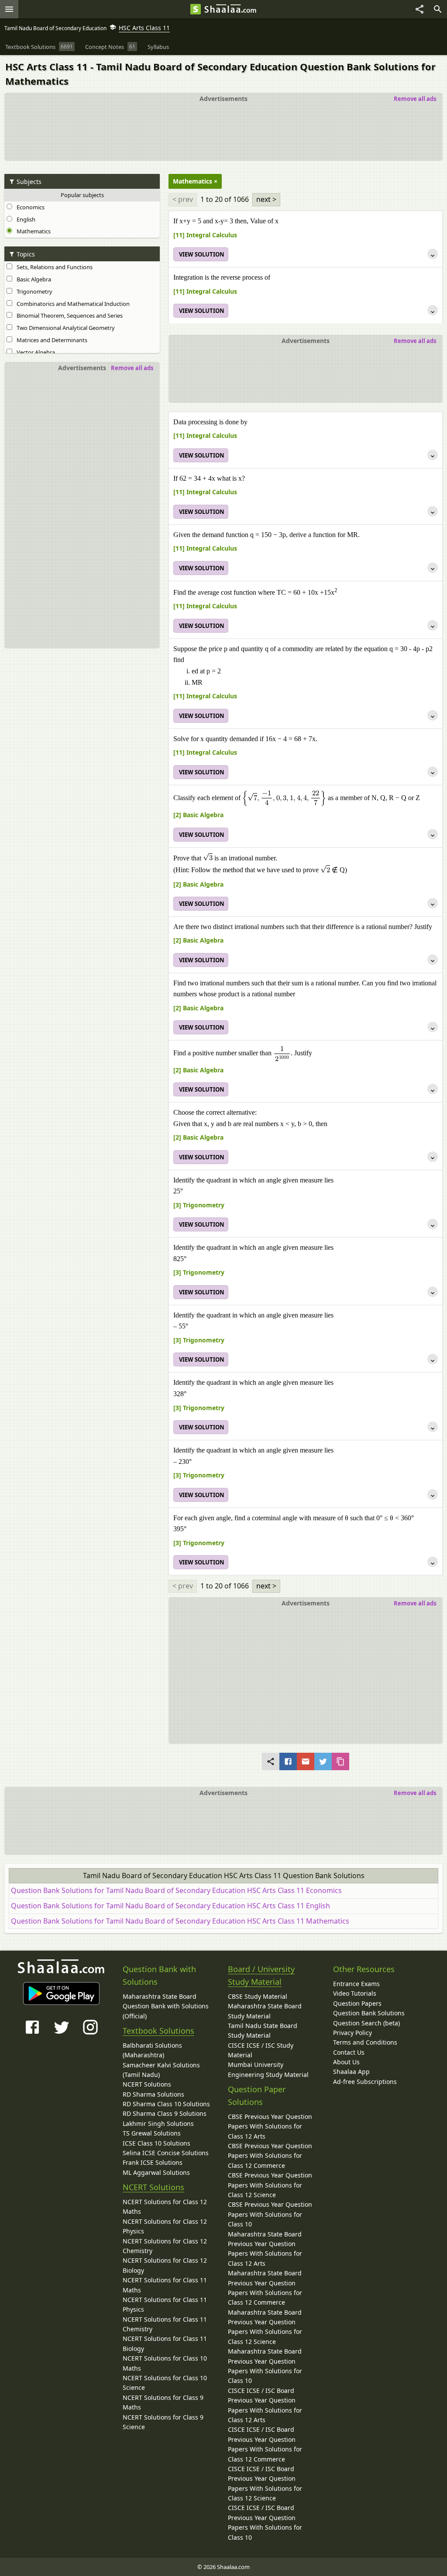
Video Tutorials (355, 1993)
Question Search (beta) (366, 2023)
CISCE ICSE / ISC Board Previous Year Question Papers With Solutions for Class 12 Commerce (265, 2444)
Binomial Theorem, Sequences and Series (68, 315)
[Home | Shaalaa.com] (196, 9)
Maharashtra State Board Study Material (265, 2011)
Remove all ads (415, 99)
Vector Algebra (34, 352)
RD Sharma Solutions (153, 2094)
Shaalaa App (351, 2072)
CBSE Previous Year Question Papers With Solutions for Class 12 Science (270, 2185)
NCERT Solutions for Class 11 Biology (165, 2343)
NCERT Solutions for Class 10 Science (165, 2383)
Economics (29, 207)
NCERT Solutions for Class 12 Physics (165, 2226)
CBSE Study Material (258, 1996)
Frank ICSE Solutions (153, 2162)
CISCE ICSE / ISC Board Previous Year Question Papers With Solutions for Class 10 (265, 2522)
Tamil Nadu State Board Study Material (263, 2030)
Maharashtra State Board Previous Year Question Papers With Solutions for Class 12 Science (265, 2327)
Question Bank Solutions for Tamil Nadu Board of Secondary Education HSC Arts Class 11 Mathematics (180, 1921)
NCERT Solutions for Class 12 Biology (165, 2265)
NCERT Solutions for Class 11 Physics (165, 2304)
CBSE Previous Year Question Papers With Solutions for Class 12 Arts (270, 2126)
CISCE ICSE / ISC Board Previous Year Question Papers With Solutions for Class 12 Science (265, 2483)
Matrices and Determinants (51, 340)
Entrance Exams (356, 1984)
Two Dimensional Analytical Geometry (64, 328)
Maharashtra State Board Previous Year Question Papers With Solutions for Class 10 (265, 2366)
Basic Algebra (33, 279)
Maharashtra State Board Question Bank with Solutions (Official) (166, 2006)
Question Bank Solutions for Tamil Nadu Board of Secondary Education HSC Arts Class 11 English (170, 1906)
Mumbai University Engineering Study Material (268, 2069)
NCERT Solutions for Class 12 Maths (165, 2207)
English (25, 219)
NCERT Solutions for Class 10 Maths (165, 2363)
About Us (346, 2062)
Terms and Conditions (365, 2042)
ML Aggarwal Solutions (156, 2172)
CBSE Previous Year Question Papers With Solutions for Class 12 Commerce (270, 2156)
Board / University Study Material (261, 1975)
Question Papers (357, 2003)
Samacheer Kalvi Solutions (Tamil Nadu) (161, 2070)
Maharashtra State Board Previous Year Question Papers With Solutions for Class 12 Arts (265, 2249)
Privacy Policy (352, 2033)
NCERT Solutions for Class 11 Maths (165, 2285)
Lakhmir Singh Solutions (158, 2124)
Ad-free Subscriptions (365, 2082)
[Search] (438, 9)
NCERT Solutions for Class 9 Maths (163, 2402)
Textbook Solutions (158, 2031)
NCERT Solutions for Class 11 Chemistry (165, 2324)
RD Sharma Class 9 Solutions (165, 2113)
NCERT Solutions (147, 2084)
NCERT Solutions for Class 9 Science (163, 2422)
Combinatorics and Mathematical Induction (72, 304)
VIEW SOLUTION (202, 254)
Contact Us (349, 2052)
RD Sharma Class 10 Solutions (166, 2104)
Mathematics (32, 231)
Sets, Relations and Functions (53, 267)
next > (266, 199)
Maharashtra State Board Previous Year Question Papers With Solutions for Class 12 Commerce (265, 2288)
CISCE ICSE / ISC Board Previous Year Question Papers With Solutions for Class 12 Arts (265, 2405)
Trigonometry (33, 291)
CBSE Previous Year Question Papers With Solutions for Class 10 (270, 2214)
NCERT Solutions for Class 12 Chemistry (165, 2246)
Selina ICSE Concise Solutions (166, 2153)
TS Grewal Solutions (152, 2133)
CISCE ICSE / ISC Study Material (261, 2050)
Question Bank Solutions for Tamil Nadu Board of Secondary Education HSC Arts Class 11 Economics (176, 1890)
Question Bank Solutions (369, 2013)
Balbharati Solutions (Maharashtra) (152, 2050)
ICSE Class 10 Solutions (156, 2143)
